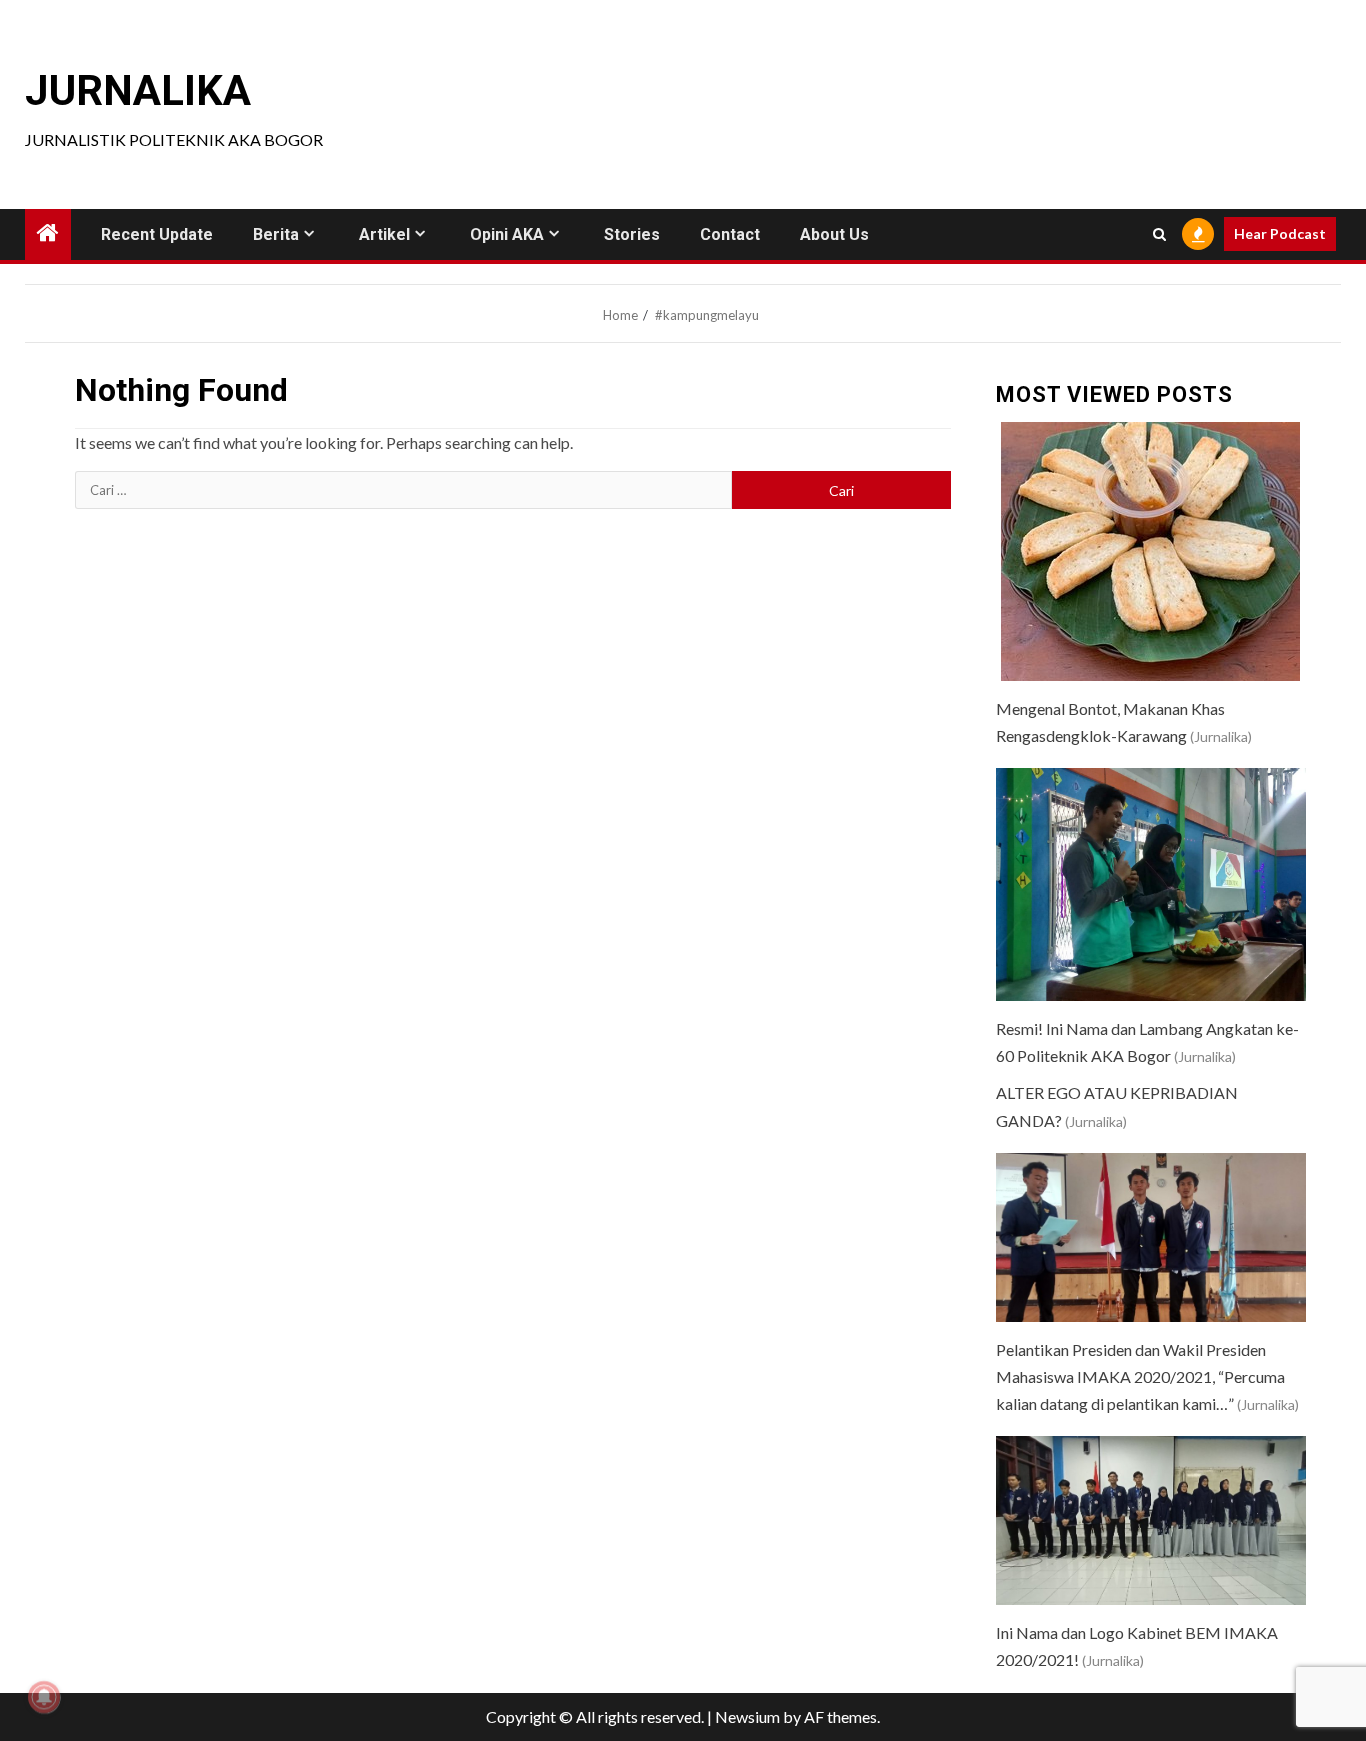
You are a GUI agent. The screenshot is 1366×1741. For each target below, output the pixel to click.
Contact (730, 234)
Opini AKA (507, 234)
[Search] (1159, 234)
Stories (632, 234)
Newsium (747, 1716)
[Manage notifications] (44, 1697)
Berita (276, 234)
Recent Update (157, 234)
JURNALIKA (138, 90)
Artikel (384, 234)
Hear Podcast (1280, 233)
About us (834, 234)
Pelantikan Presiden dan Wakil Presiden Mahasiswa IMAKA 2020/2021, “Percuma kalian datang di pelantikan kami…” (1140, 1376)
